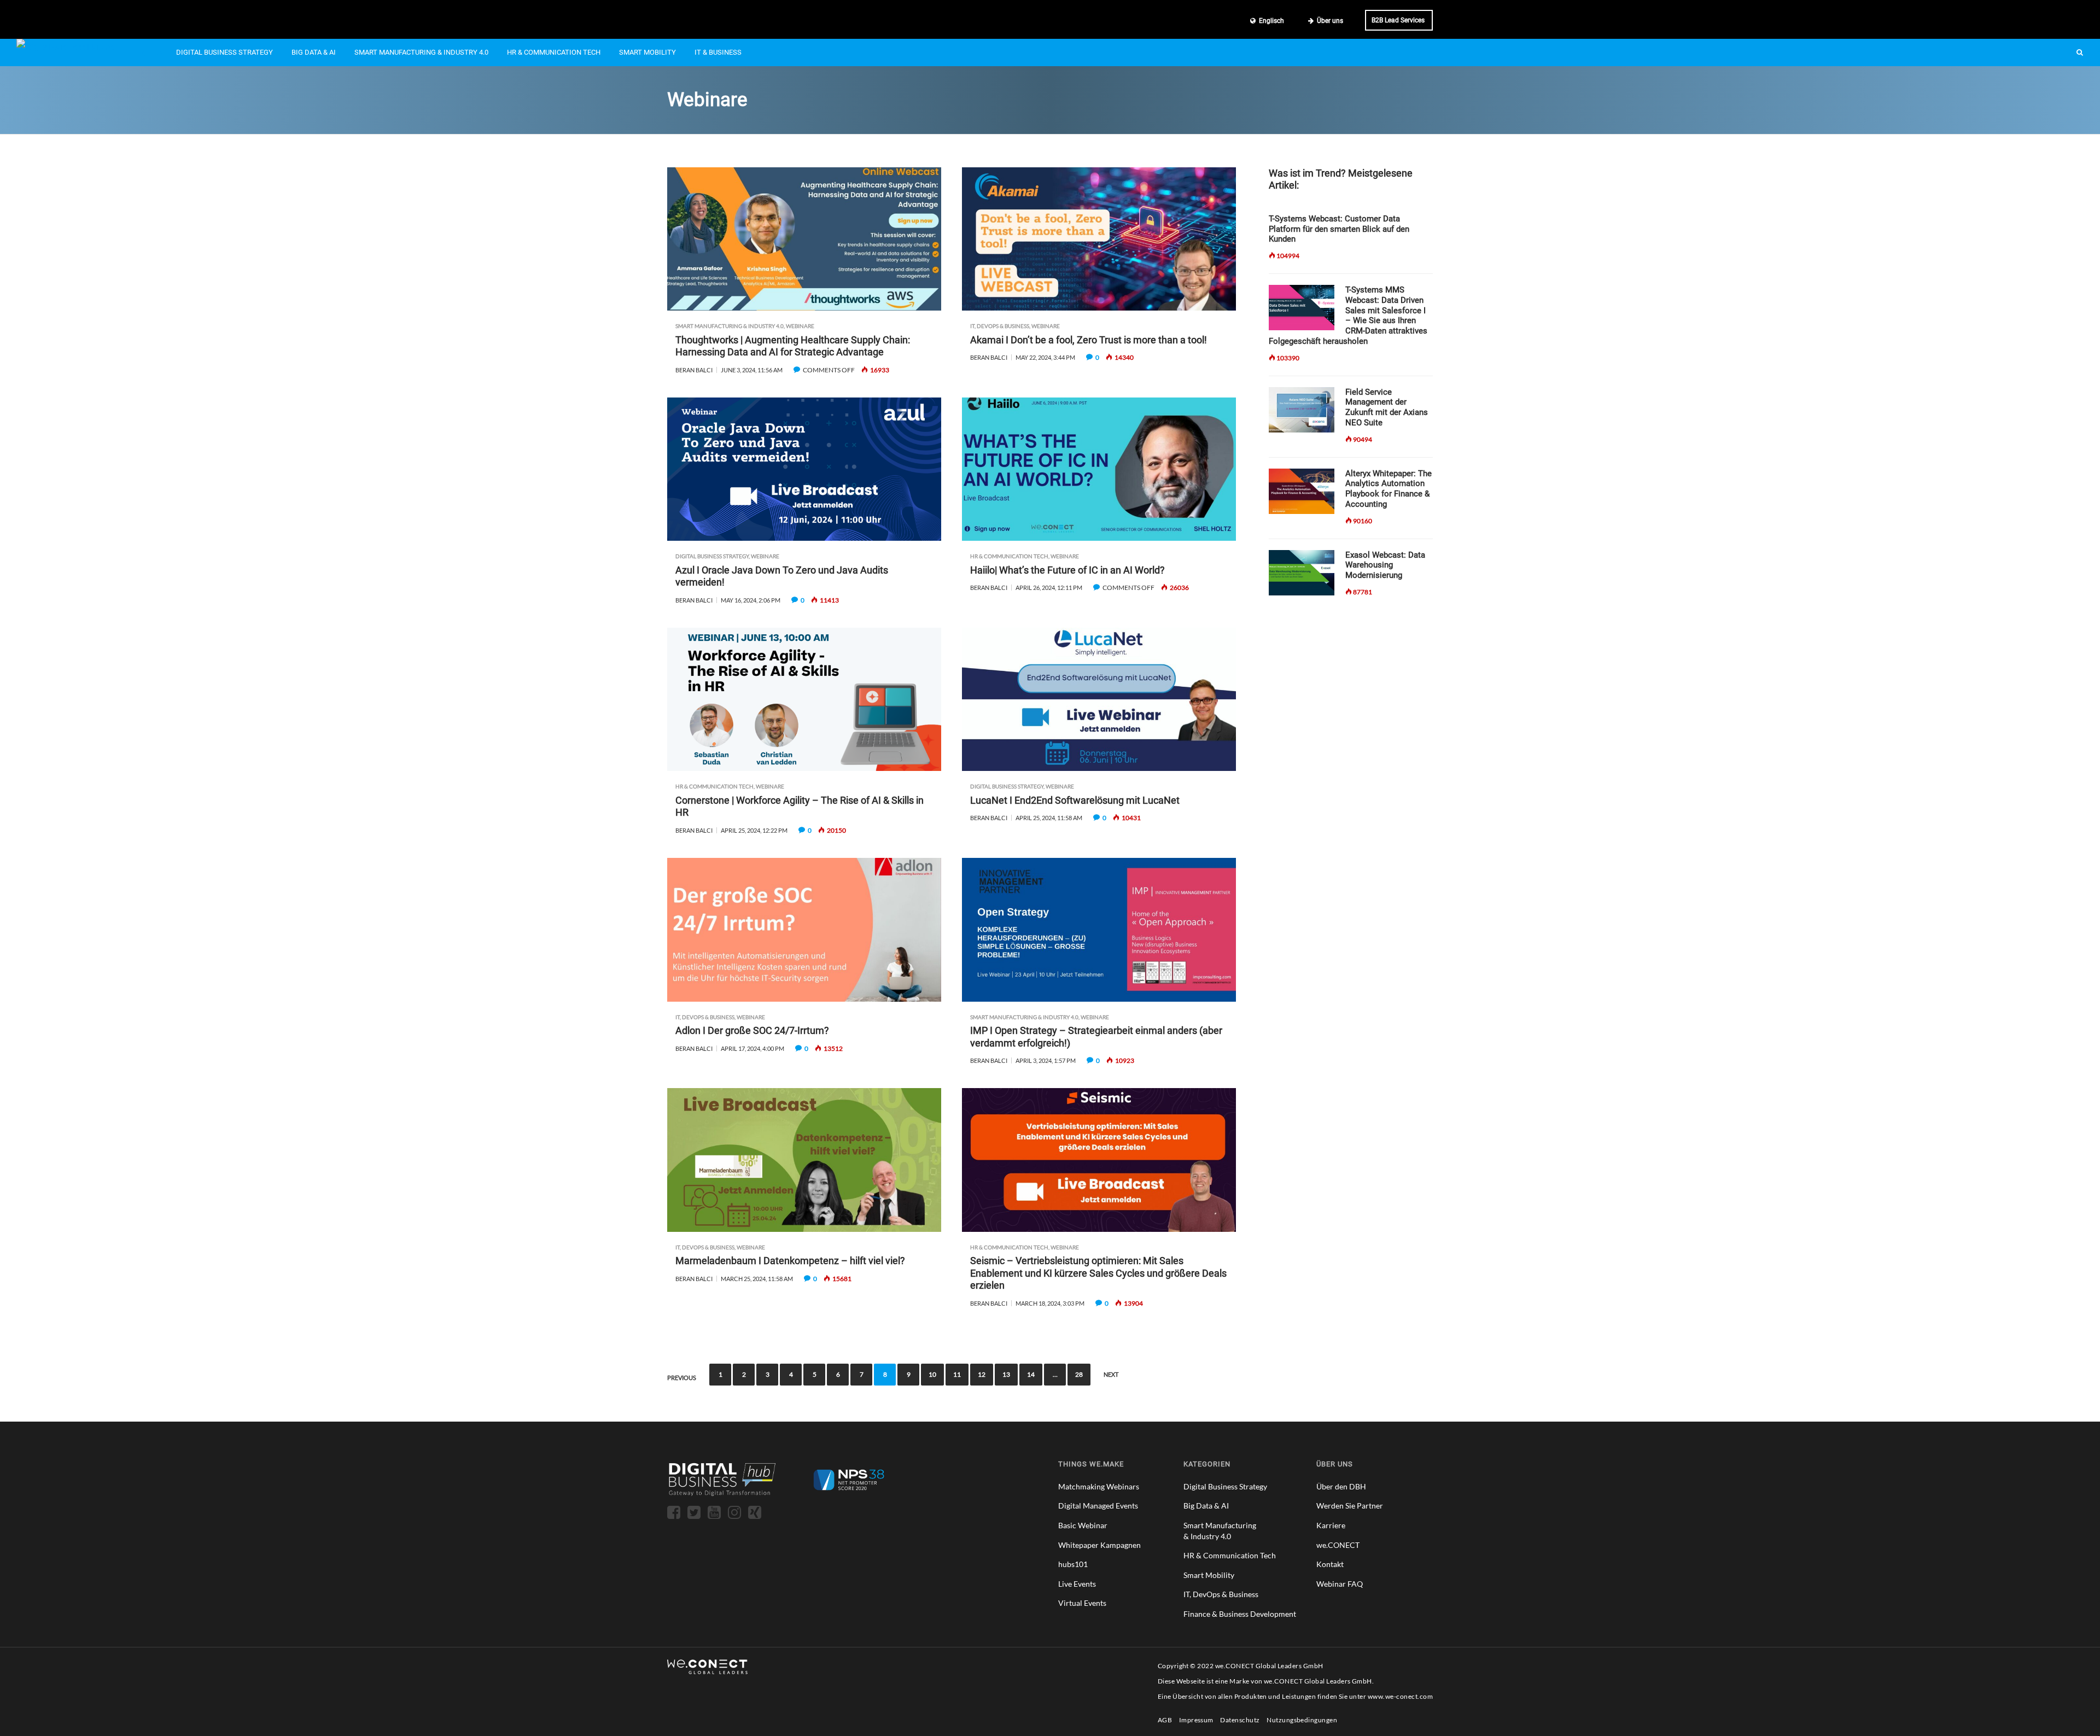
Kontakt (1330, 1564)
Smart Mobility (647, 52)
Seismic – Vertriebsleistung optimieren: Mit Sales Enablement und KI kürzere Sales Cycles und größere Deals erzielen (1098, 1273)
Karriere (1331, 1525)
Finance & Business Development (1240, 1614)
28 (1079, 1374)
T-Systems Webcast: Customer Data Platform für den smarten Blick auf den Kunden (1339, 229)
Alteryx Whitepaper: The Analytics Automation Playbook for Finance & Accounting (1389, 489)
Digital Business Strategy (224, 52)
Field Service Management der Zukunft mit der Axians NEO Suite (1387, 407)
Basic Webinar (1083, 1525)
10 (932, 1374)
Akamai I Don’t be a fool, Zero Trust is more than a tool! (1089, 340)
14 (1031, 1374)
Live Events (1077, 1584)
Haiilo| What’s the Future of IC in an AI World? (1067, 570)
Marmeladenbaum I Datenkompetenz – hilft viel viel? (790, 1261)
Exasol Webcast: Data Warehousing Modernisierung (1385, 565)
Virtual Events (1082, 1603)
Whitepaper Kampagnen (1099, 1545)
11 (957, 1374)
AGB (1165, 1720)
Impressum (1196, 1720)
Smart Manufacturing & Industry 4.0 (421, 52)
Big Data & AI (314, 52)
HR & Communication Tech (554, 52)
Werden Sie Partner (1350, 1506)
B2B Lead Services (1398, 20)
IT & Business (718, 52)
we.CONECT (1338, 1545)
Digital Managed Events (1098, 1506)
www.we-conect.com (1400, 1696)
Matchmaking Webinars (1099, 1486)
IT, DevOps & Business (1000, 326)
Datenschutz (1240, 1720)
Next (1111, 1374)
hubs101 (1073, 1564)
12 (982, 1374)
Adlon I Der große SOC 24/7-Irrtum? (752, 1030)
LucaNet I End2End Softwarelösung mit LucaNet (1075, 800)
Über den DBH (1341, 1486)
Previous (682, 1378)
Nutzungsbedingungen (1302, 1720)
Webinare (800, 326)
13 (1006, 1374)
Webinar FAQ (1340, 1584)
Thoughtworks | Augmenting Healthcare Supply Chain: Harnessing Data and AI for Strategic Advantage (793, 346)
